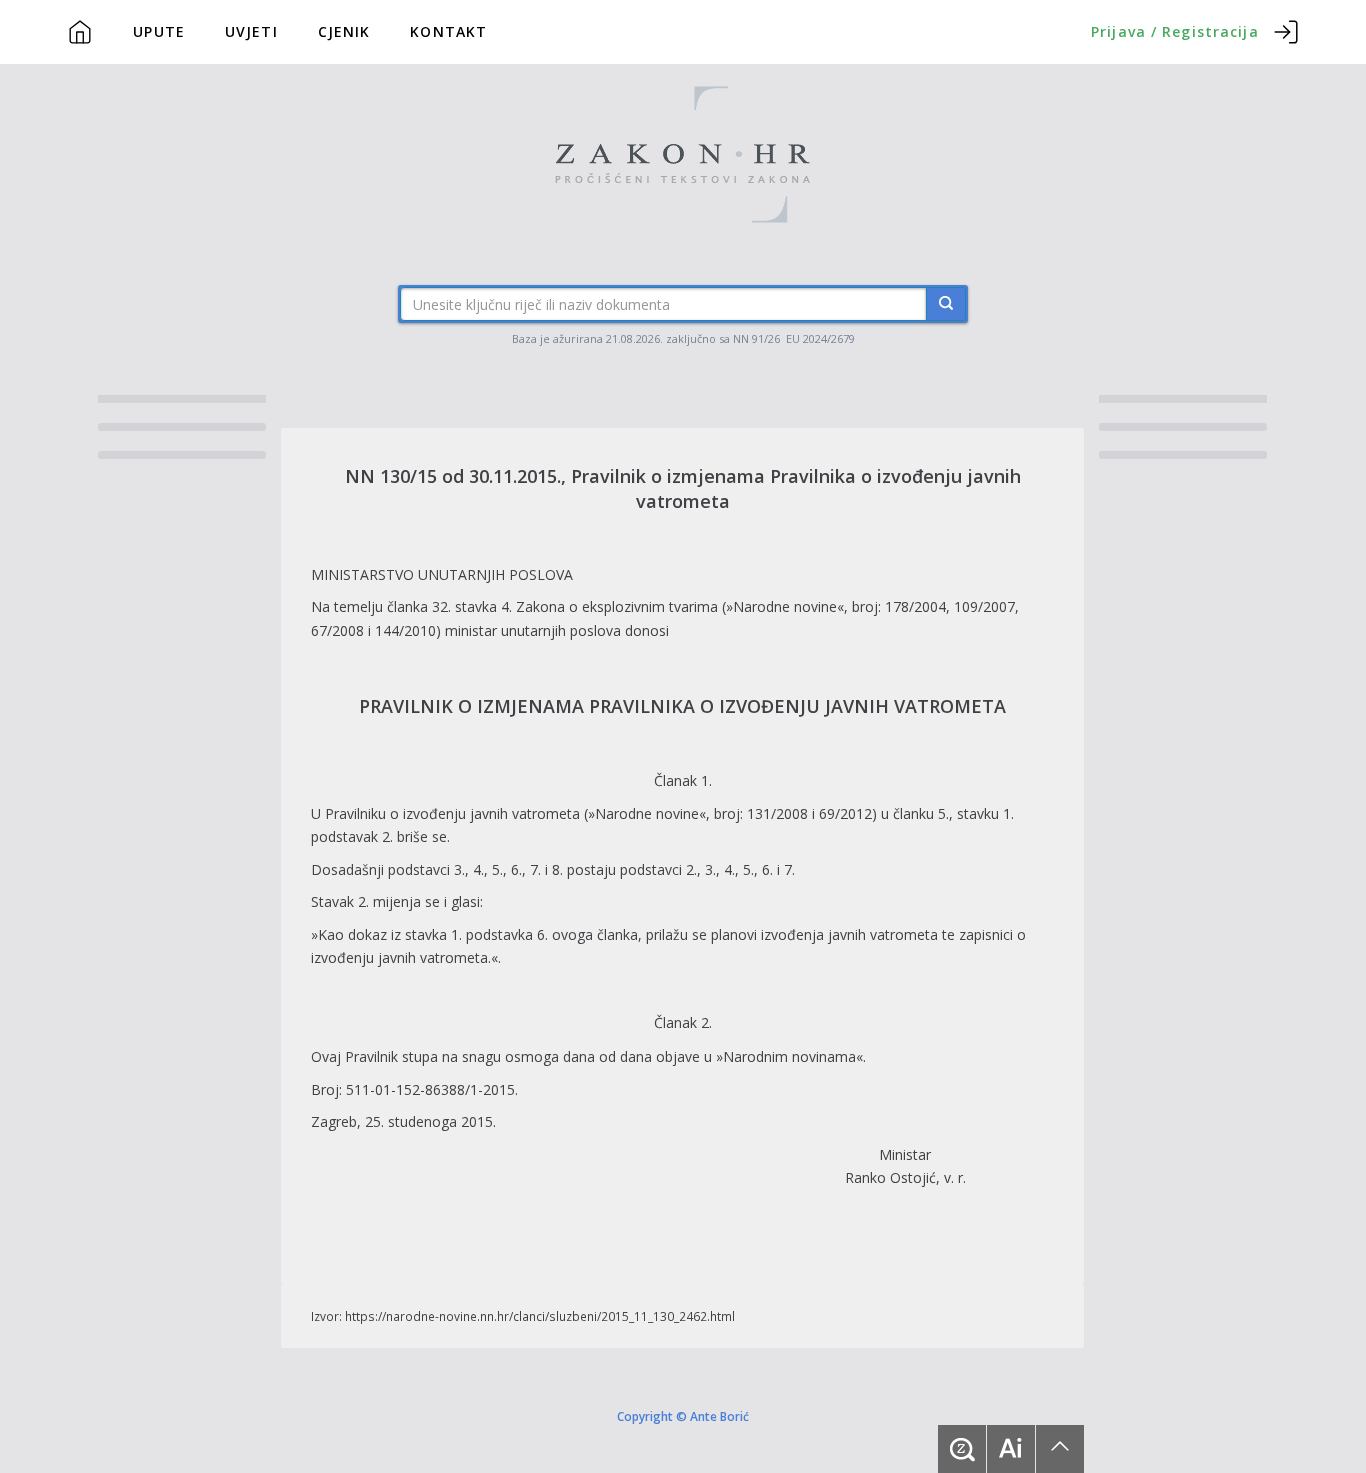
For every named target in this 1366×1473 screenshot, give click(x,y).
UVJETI (251, 31)
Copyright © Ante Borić (683, 1415)
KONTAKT (448, 31)
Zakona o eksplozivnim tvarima (617, 606)
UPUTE (159, 31)
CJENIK (344, 31)
